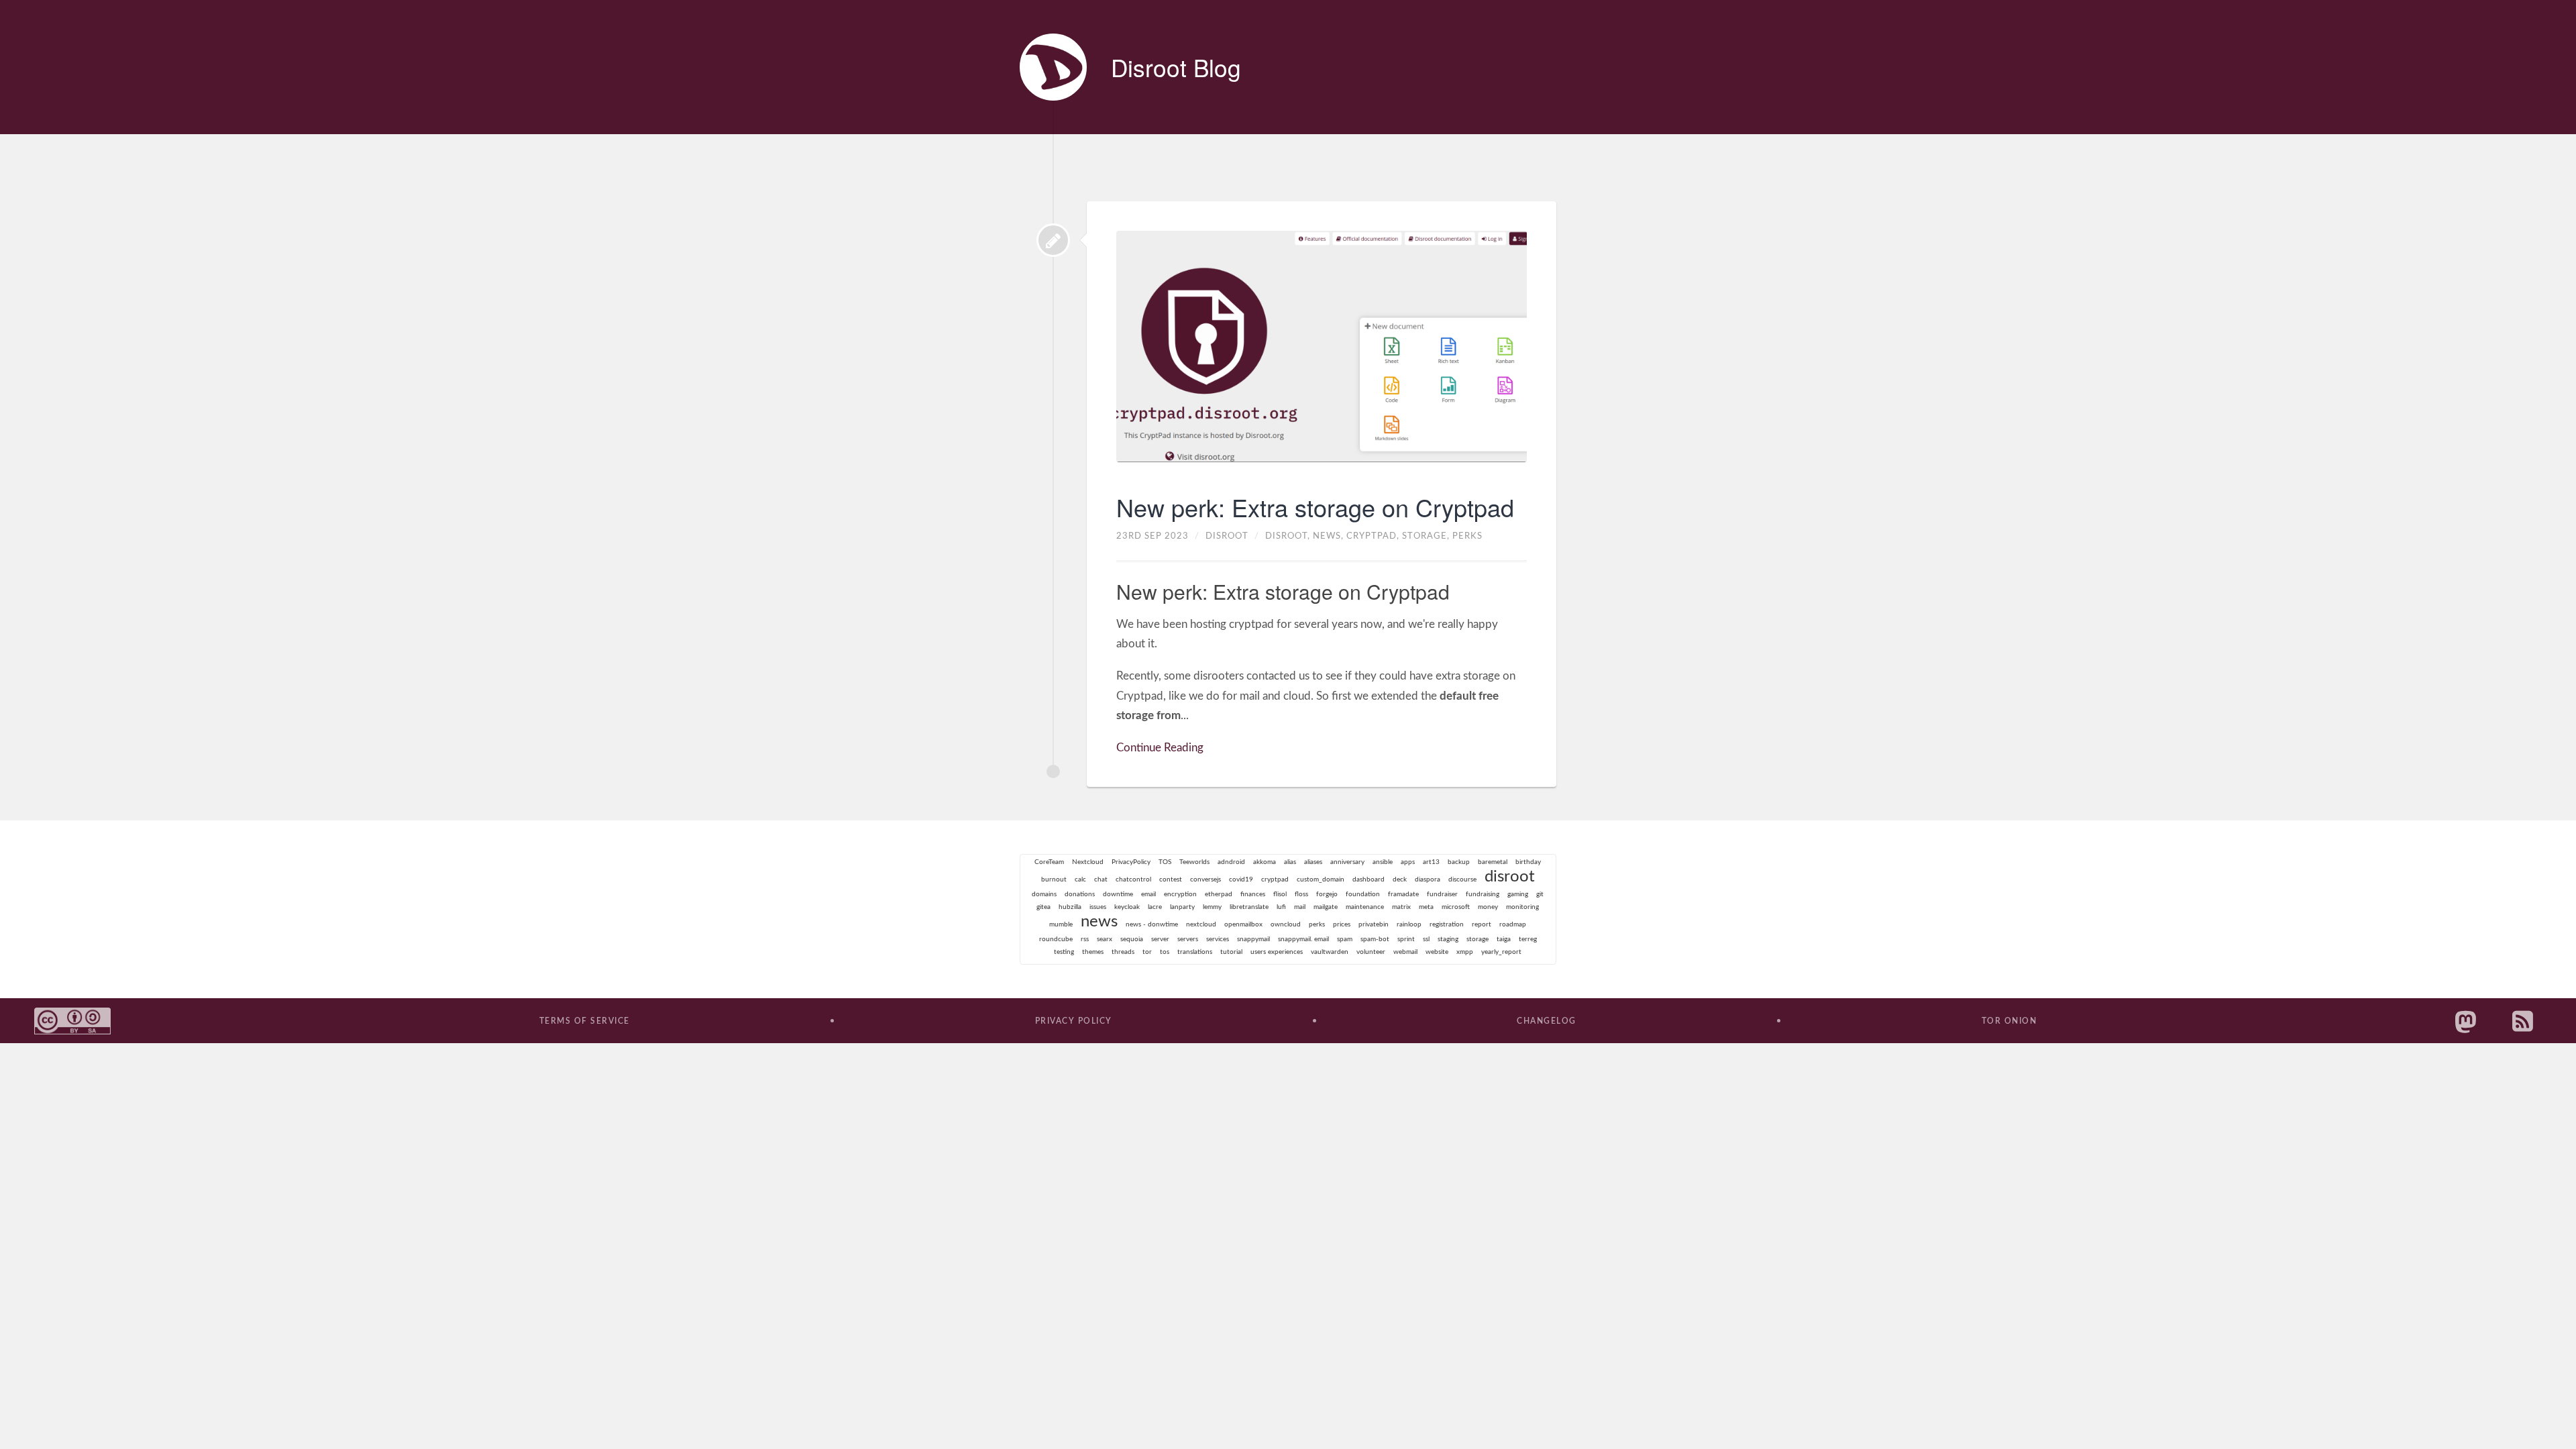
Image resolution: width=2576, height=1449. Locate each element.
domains (1044, 894)
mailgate (1326, 907)
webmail (1405, 952)
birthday (1528, 862)
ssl (1426, 939)
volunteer (1371, 952)
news (1099, 922)
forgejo (1327, 894)
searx (1105, 939)
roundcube (1056, 939)
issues (1098, 907)
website (1437, 952)
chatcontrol (1133, 879)
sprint (1406, 939)
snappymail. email (1303, 939)
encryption (1180, 894)
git (1540, 894)
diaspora (1428, 879)
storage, (1427, 536)
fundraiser (1442, 894)
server (1160, 939)
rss (1085, 939)
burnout (1054, 879)
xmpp (1465, 952)
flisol (1280, 894)
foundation (1363, 894)
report (1482, 924)
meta (1426, 907)
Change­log (1547, 1021)
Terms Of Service (585, 1021)
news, (1330, 536)
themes (1093, 952)
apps (1408, 862)
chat (1101, 879)
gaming (1518, 894)
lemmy (1212, 907)
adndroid (1231, 862)
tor (1147, 952)
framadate (1403, 894)
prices (1342, 924)
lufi (1281, 907)
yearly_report (1501, 952)
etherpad (1219, 894)
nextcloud (1201, 924)
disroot (1510, 877)
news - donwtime (1152, 924)
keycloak (1127, 907)
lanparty (1182, 907)
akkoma (1265, 862)
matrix (1401, 907)
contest (1171, 879)
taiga (1504, 939)
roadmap (1513, 924)
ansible (1383, 862)
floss (1301, 894)
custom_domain (1321, 879)
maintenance (1365, 907)
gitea (1043, 907)
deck (1400, 879)
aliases (1313, 862)
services (1218, 939)
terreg (1528, 939)
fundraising (1483, 894)
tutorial (1231, 952)
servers (1188, 939)
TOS (1165, 862)
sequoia (1132, 939)
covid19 (1241, 879)
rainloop (1409, 924)
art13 (1431, 862)
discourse (1462, 879)
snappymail (1253, 939)
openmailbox (1243, 924)
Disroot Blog (1176, 67)
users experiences (1277, 952)
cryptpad (1275, 879)
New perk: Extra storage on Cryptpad (1315, 507)
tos (1165, 952)
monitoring (1522, 907)
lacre (1155, 907)
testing (1064, 952)
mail (1300, 907)
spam (1345, 939)
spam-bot (1375, 939)
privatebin (1374, 924)
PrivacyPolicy (1131, 862)
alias (1290, 862)
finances (1253, 894)
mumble (1061, 924)
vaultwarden (1330, 952)
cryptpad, (1374, 536)
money (1488, 907)
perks (1467, 536)
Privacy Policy (1074, 1021)
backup (1459, 862)
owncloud (1286, 924)
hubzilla (1070, 907)
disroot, (1289, 536)
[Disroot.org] (1053, 67)
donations (1080, 894)
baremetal (1493, 862)
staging (1448, 939)
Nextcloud (1088, 862)
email (1148, 894)
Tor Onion (2009, 1021)
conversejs (1205, 879)
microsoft (1456, 907)
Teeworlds (1194, 862)
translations (1195, 952)
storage (1478, 939)
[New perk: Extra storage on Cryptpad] (1053, 240)
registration (1447, 924)
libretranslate (1249, 907)
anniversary (1347, 862)
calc (1080, 879)
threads (1123, 952)
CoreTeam (1049, 862)
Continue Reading (1160, 748)
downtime (1118, 894)
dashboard (1368, 879)
